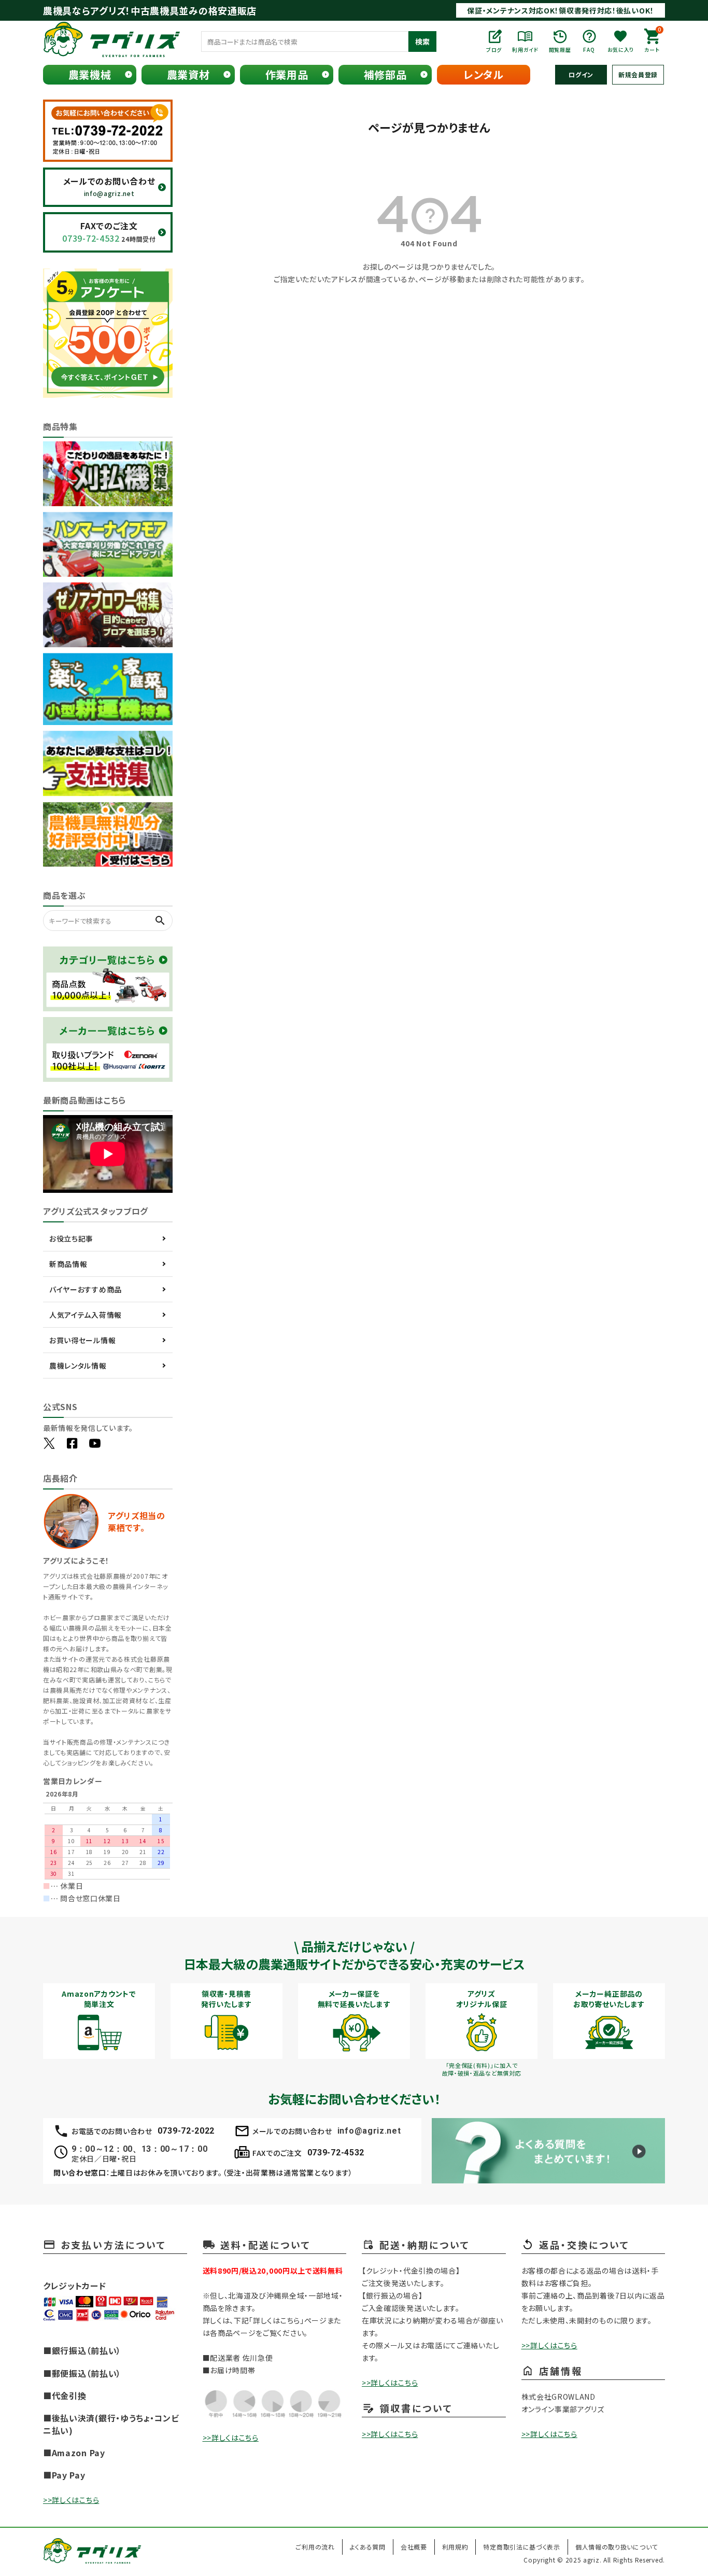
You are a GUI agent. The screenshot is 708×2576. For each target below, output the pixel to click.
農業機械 (90, 74)
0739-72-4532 (336, 2153)
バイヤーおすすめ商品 (86, 1289)
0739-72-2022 (186, 2131)
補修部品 (385, 74)
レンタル (484, 74)
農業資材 (188, 74)
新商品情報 (68, 1264)
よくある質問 (368, 2547)
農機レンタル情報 (78, 1366)
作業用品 (287, 74)
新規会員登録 (638, 74)
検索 (422, 41)
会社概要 (414, 2547)
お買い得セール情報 (82, 1340)
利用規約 (455, 2547)
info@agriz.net (369, 2131)
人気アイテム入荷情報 (86, 1315)
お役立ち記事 (71, 1238)
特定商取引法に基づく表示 (521, 2547)
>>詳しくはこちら (71, 2500)
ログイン (581, 74)
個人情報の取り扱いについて (617, 2547)
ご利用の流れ (315, 2547)
